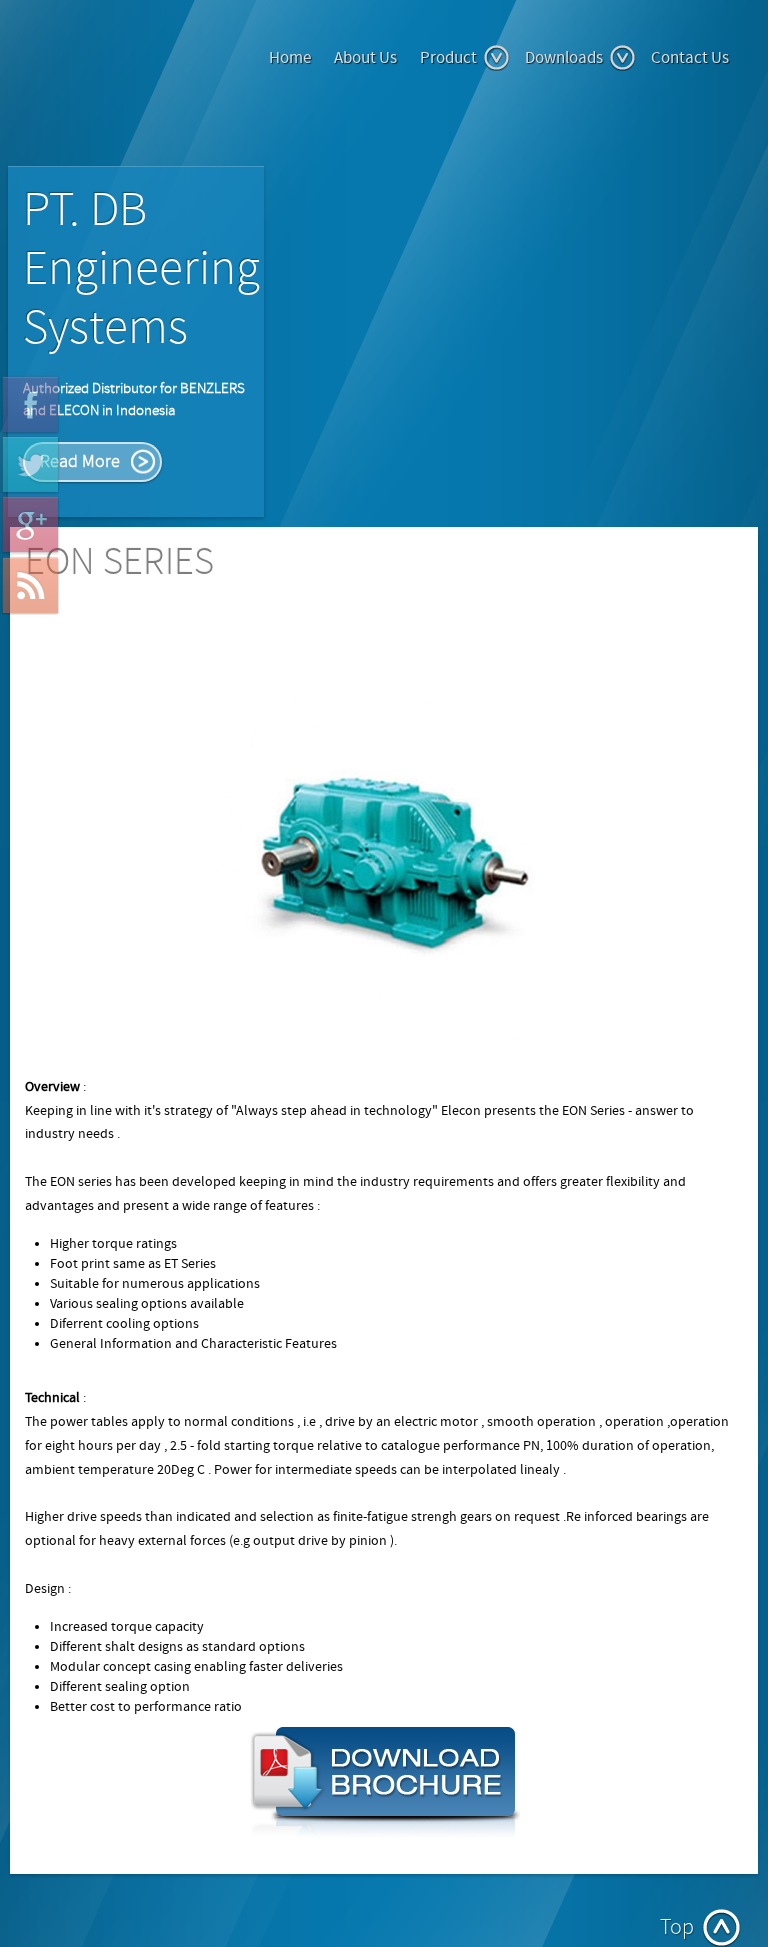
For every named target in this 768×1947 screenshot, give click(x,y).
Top (677, 1927)
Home (290, 58)
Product (448, 58)
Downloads (564, 58)
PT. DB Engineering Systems (141, 269)
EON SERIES (119, 562)
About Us (365, 58)
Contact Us (690, 58)
